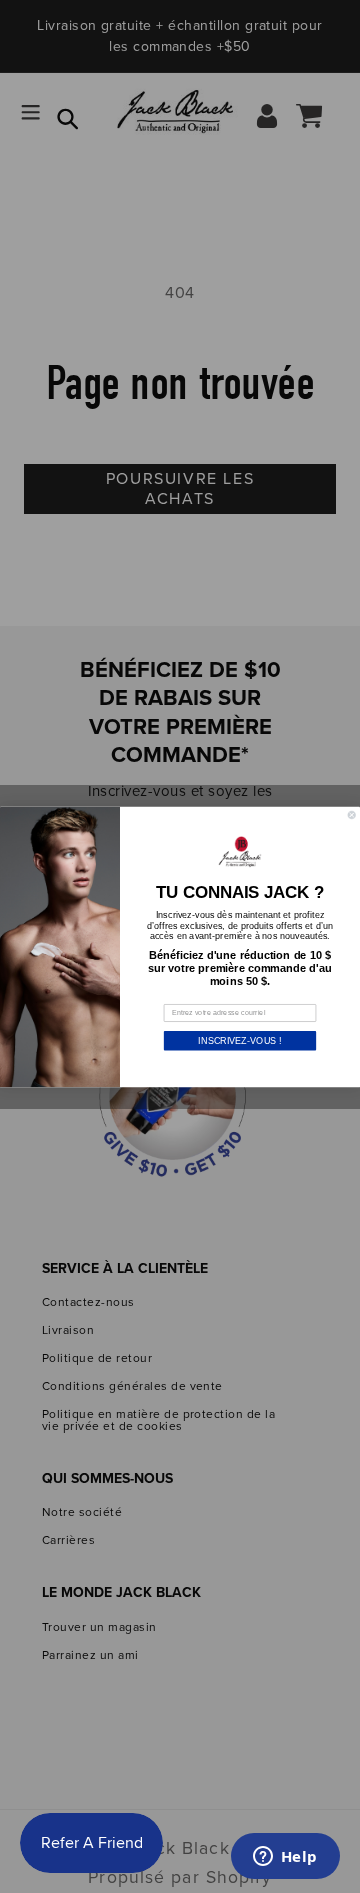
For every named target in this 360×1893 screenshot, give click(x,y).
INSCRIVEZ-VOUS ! (239, 1040)
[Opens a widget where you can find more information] (285, 1858)
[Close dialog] (351, 814)
